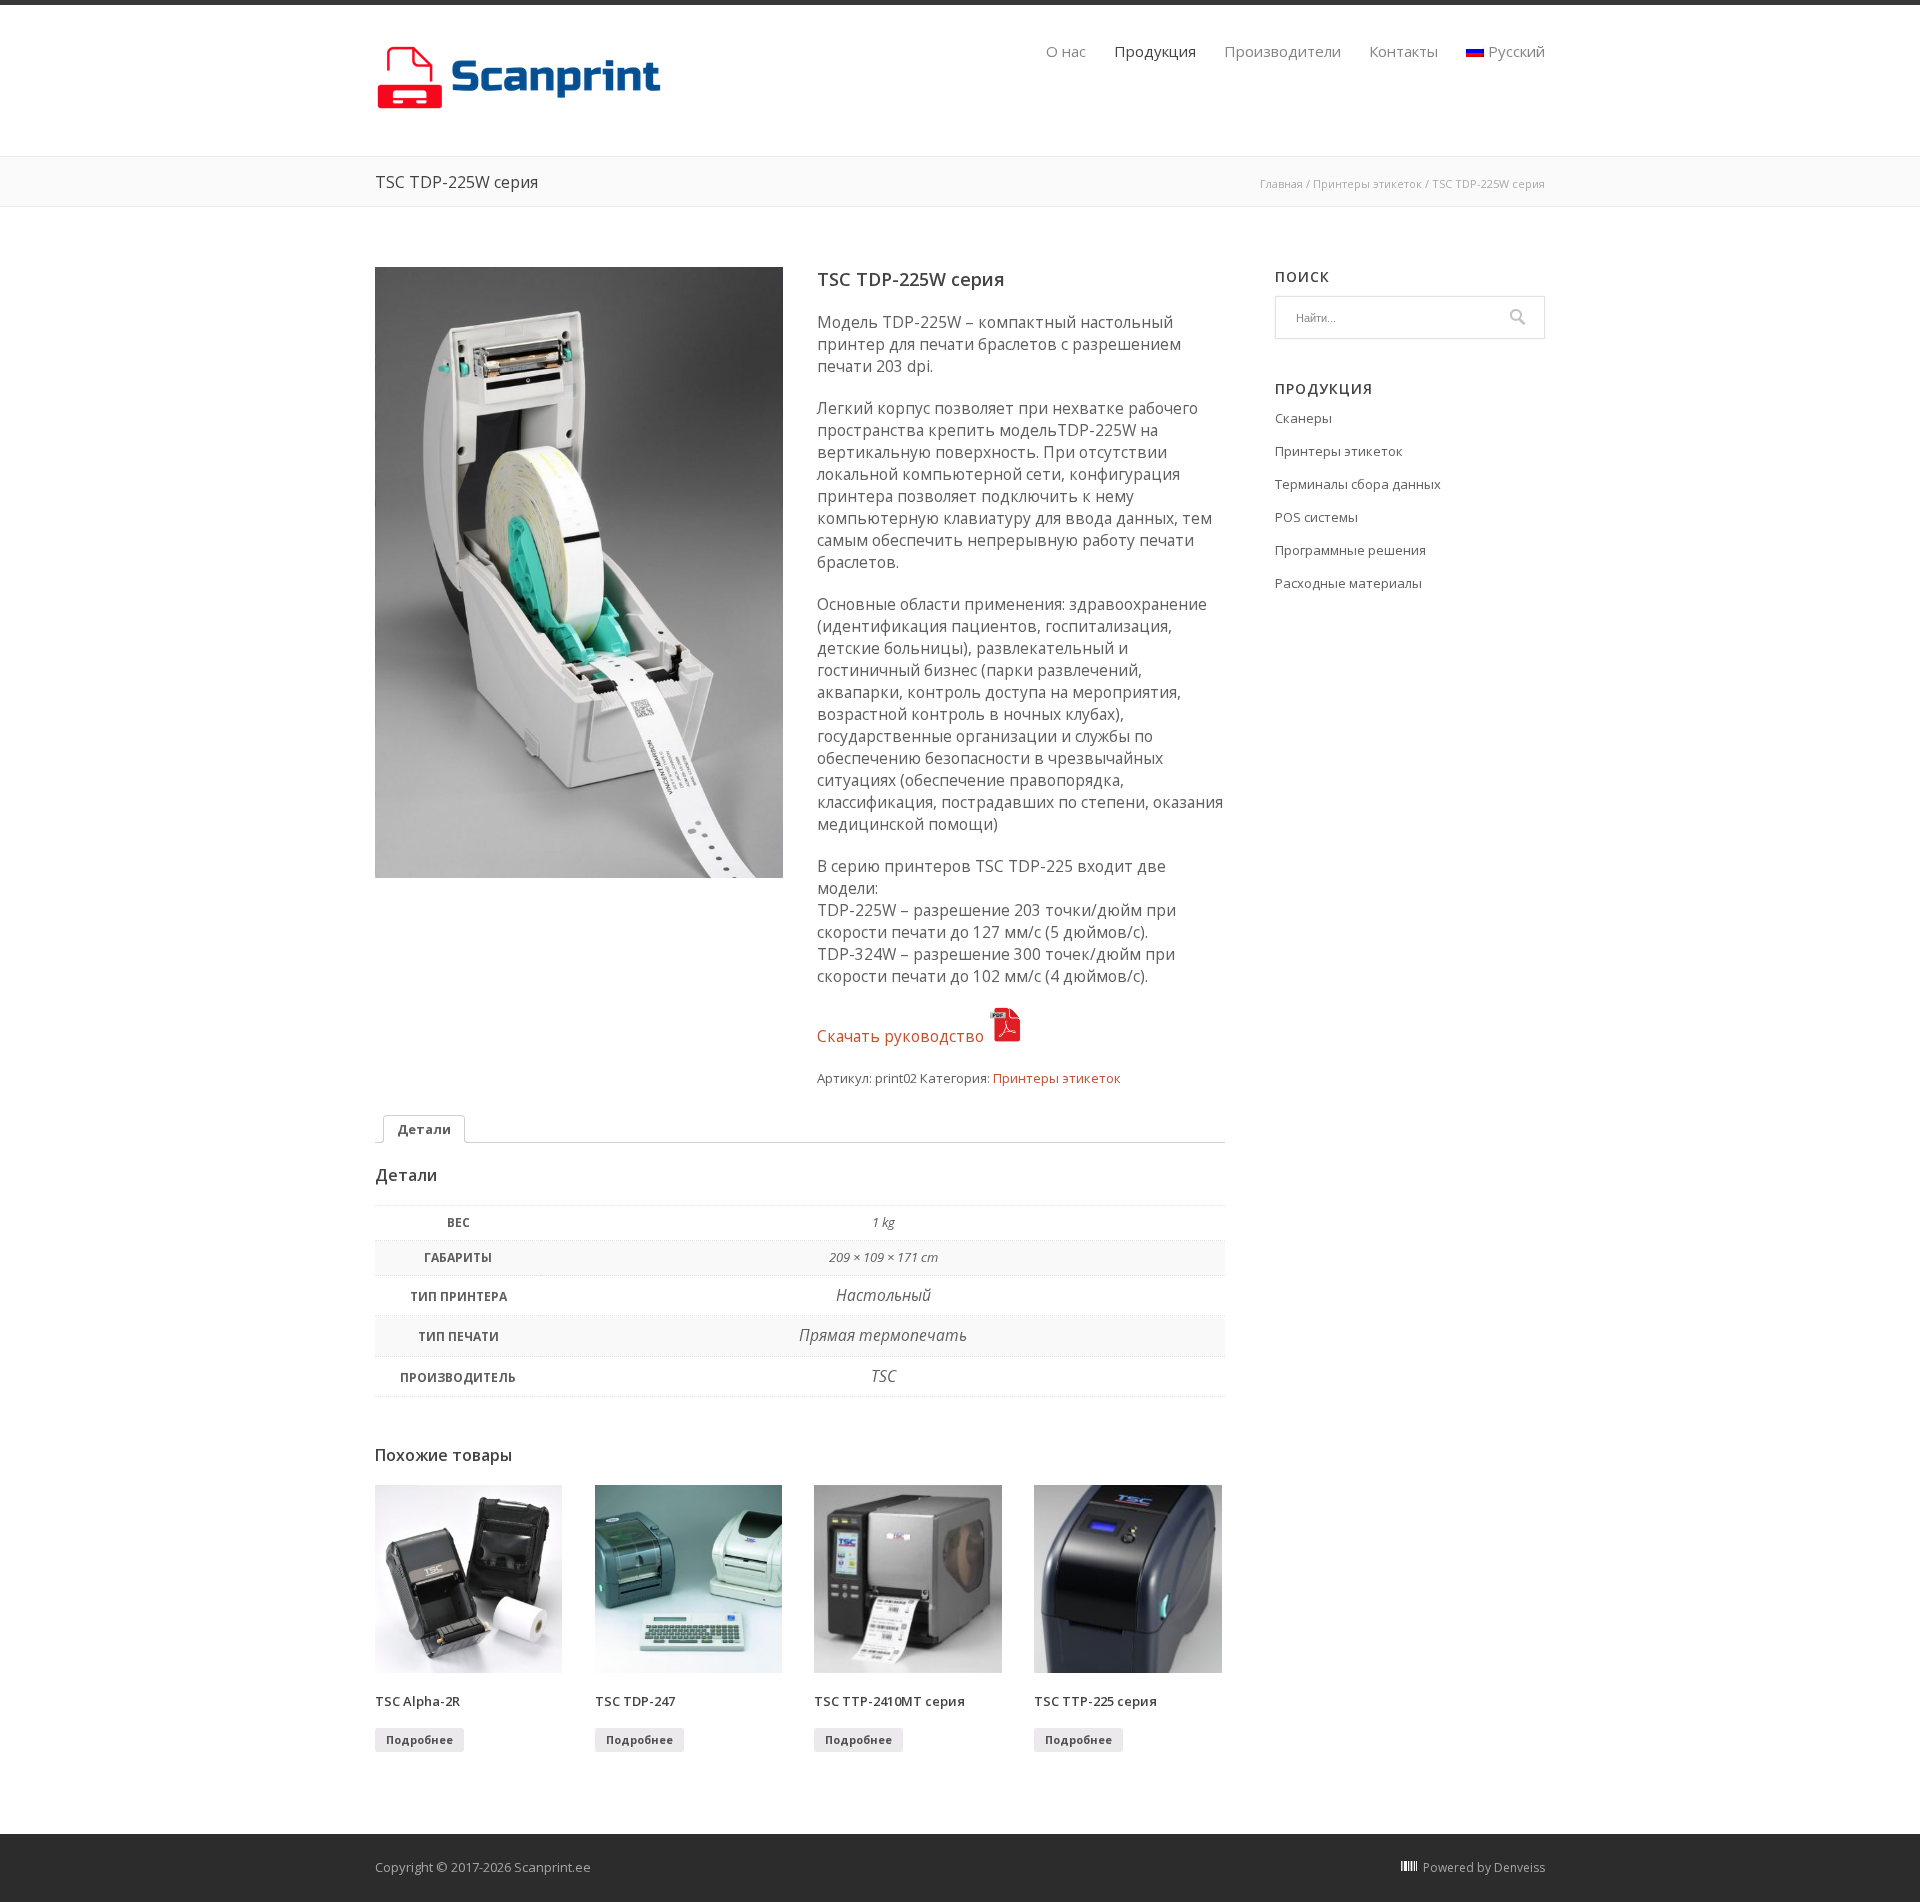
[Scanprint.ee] (523, 106)
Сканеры (1303, 418)
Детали (424, 1129)
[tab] (424, 1129)
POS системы (1316, 517)
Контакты (1403, 51)
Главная (1281, 183)
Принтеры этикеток (1367, 183)
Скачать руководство (902, 1036)
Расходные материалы (1348, 583)
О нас (1066, 51)
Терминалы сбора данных (1358, 484)
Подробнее (419, 1739)
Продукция (1155, 51)
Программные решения (1350, 550)
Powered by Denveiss (1484, 1867)
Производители (1282, 51)
